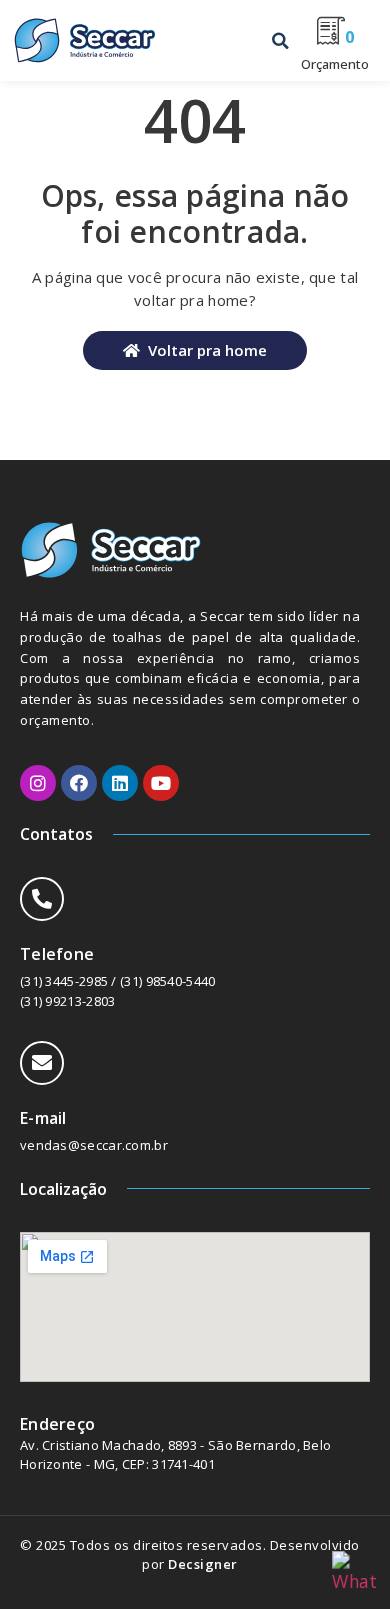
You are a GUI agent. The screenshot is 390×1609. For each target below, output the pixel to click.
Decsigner (203, 1564)
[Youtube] (161, 783)
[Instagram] (38, 783)
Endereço (57, 1424)
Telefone (57, 954)
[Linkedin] (120, 783)
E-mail (43, 1118)
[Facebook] (79, 783)
